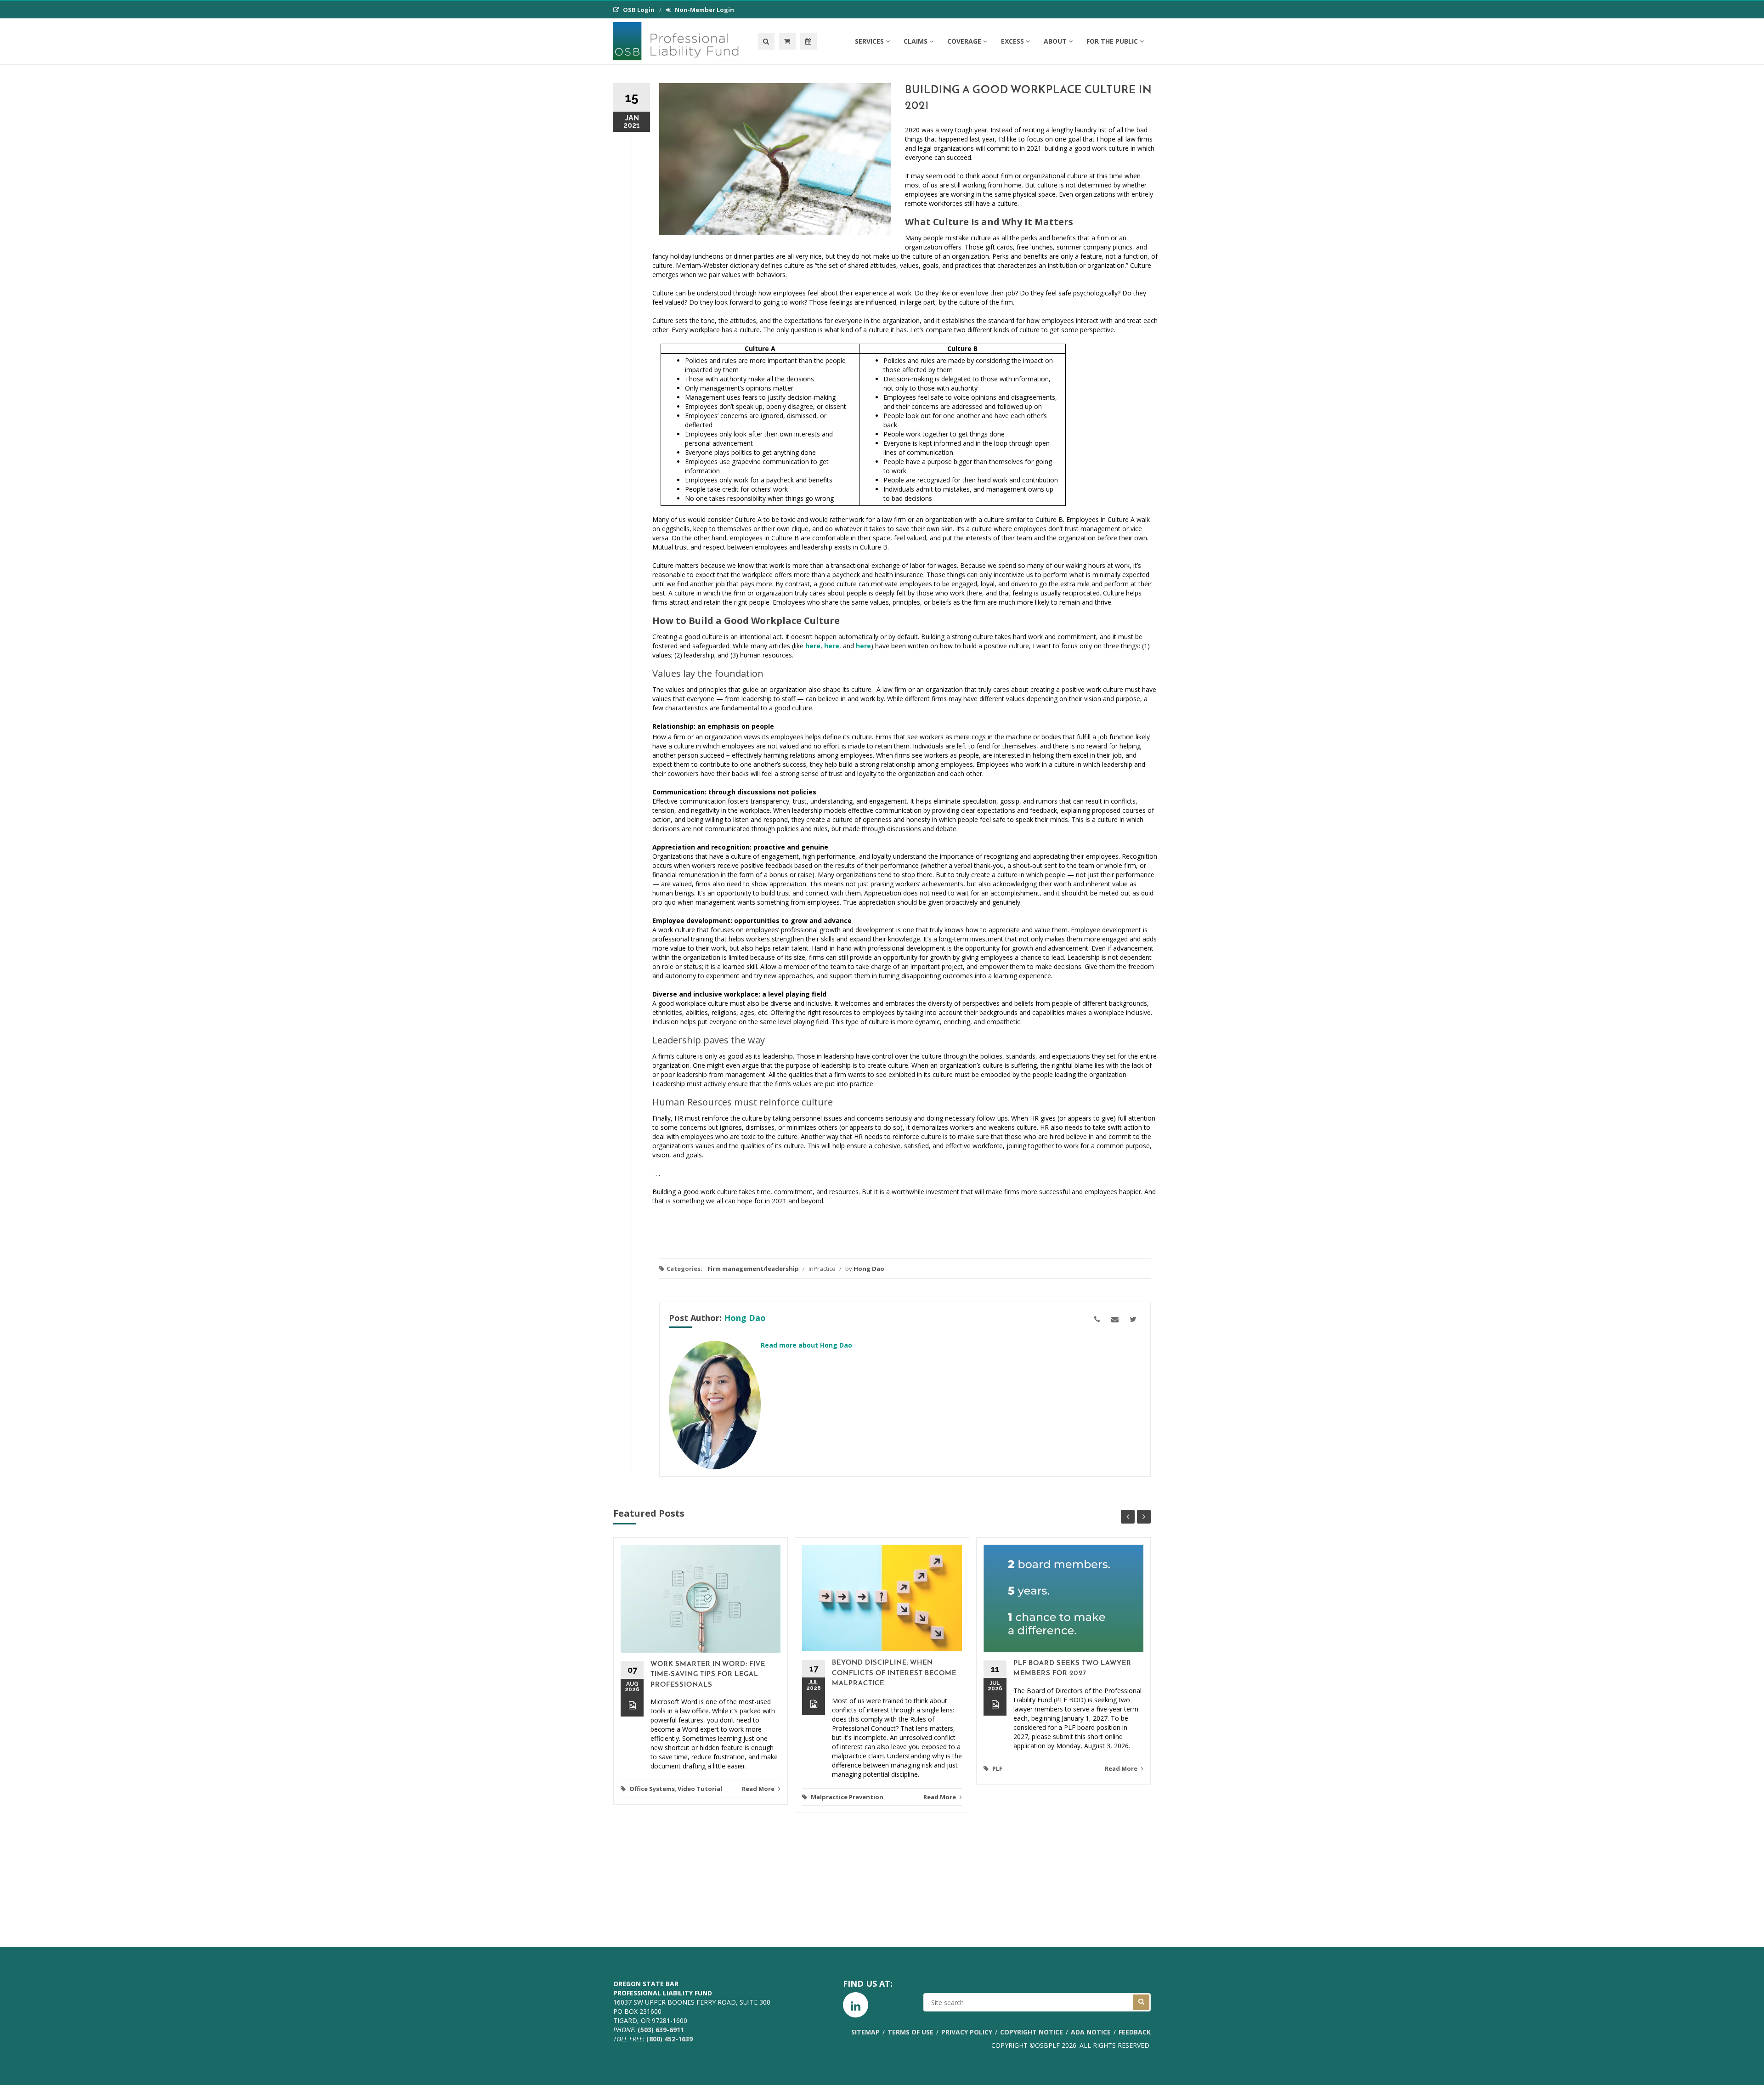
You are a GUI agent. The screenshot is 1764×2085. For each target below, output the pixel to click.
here (813, 646)
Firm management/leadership (753, 1269)
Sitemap (865, 2032)
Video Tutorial (700, 1789)
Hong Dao (869, 1269)
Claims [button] (916, 41)
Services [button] (869, 41)
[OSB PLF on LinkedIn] (856, 2005)
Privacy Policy (967, 2032)
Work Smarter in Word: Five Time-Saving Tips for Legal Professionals (708, 1675)
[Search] (766, 41)
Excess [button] (1012, 41)
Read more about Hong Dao (806, 1345)
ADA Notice (1091, 2032)
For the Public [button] (1112, 41)
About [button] (1055, 41)
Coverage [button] (964, 41)
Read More (759, 1789)
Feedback (1135, 2032)
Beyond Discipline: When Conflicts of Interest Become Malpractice (894, 1673)
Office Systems (652, 1789)
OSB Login (639, 10)
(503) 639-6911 (661, 2030)
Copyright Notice (1032, 2032)
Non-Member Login (704, 10)
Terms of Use (910, 2032)
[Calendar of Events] (808, 41)
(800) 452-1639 (670, 2039)
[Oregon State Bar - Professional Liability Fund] (678, 41)
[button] (787, 41)
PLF (997, 1768)
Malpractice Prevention (847, 1797)
